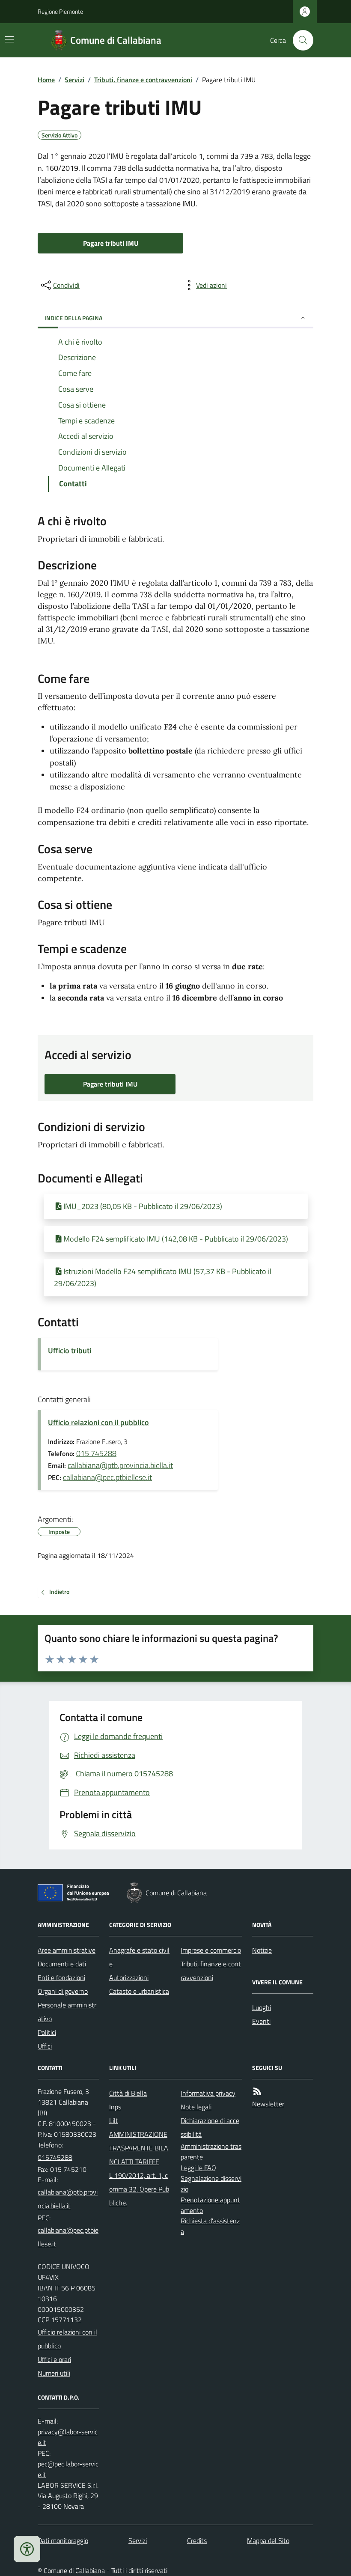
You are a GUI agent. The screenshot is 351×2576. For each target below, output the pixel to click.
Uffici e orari (54, 2359)
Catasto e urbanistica (139, 1991)
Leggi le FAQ (198, 2168)
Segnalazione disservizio (211, 2184)
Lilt (114, 2120)
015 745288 (96, 1453)
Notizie (262, 1950)
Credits (197, 2540)
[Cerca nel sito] (300, 40)
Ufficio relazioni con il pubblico (98, 1422)
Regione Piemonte (60, 11)
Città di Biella (128, 2093)
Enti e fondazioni (61, 1977)
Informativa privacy (208, 2093)
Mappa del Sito (268, 2540)
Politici (47, 2032)
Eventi (261, 2021)
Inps (115, 2107)
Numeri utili (54, 2373)
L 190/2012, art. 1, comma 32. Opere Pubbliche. (139, 2189)
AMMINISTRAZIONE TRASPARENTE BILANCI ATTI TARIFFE (139, 2148)
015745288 (55, 2157)
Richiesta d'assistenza (210, 2226)
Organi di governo (63, 1991)
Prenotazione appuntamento (210, 2205)
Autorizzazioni (129, 1977)
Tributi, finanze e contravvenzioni (143, 80)
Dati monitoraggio (63, 2540)
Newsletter (268, 2104)
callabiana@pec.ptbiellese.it (107, 1477)
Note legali (196, 2107)
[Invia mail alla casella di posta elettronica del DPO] (68, 2437)
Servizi (74, 80)
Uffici (45, 2046)
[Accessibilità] (27, 2549)
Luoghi (262, 2007)
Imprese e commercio (211, 1950)
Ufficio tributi (70, 1351)
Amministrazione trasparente (211, 2152)
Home (46, 80)
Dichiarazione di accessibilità (210, 2127)
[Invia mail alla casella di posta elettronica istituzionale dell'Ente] (68, 2199)
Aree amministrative (67, 1950)
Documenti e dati (62, 1964)
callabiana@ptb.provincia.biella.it (120, 1465)
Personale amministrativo (67, 2012)
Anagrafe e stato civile (139, 1957)
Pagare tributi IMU (111, 243)
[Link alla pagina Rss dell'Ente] (257, 2092)
